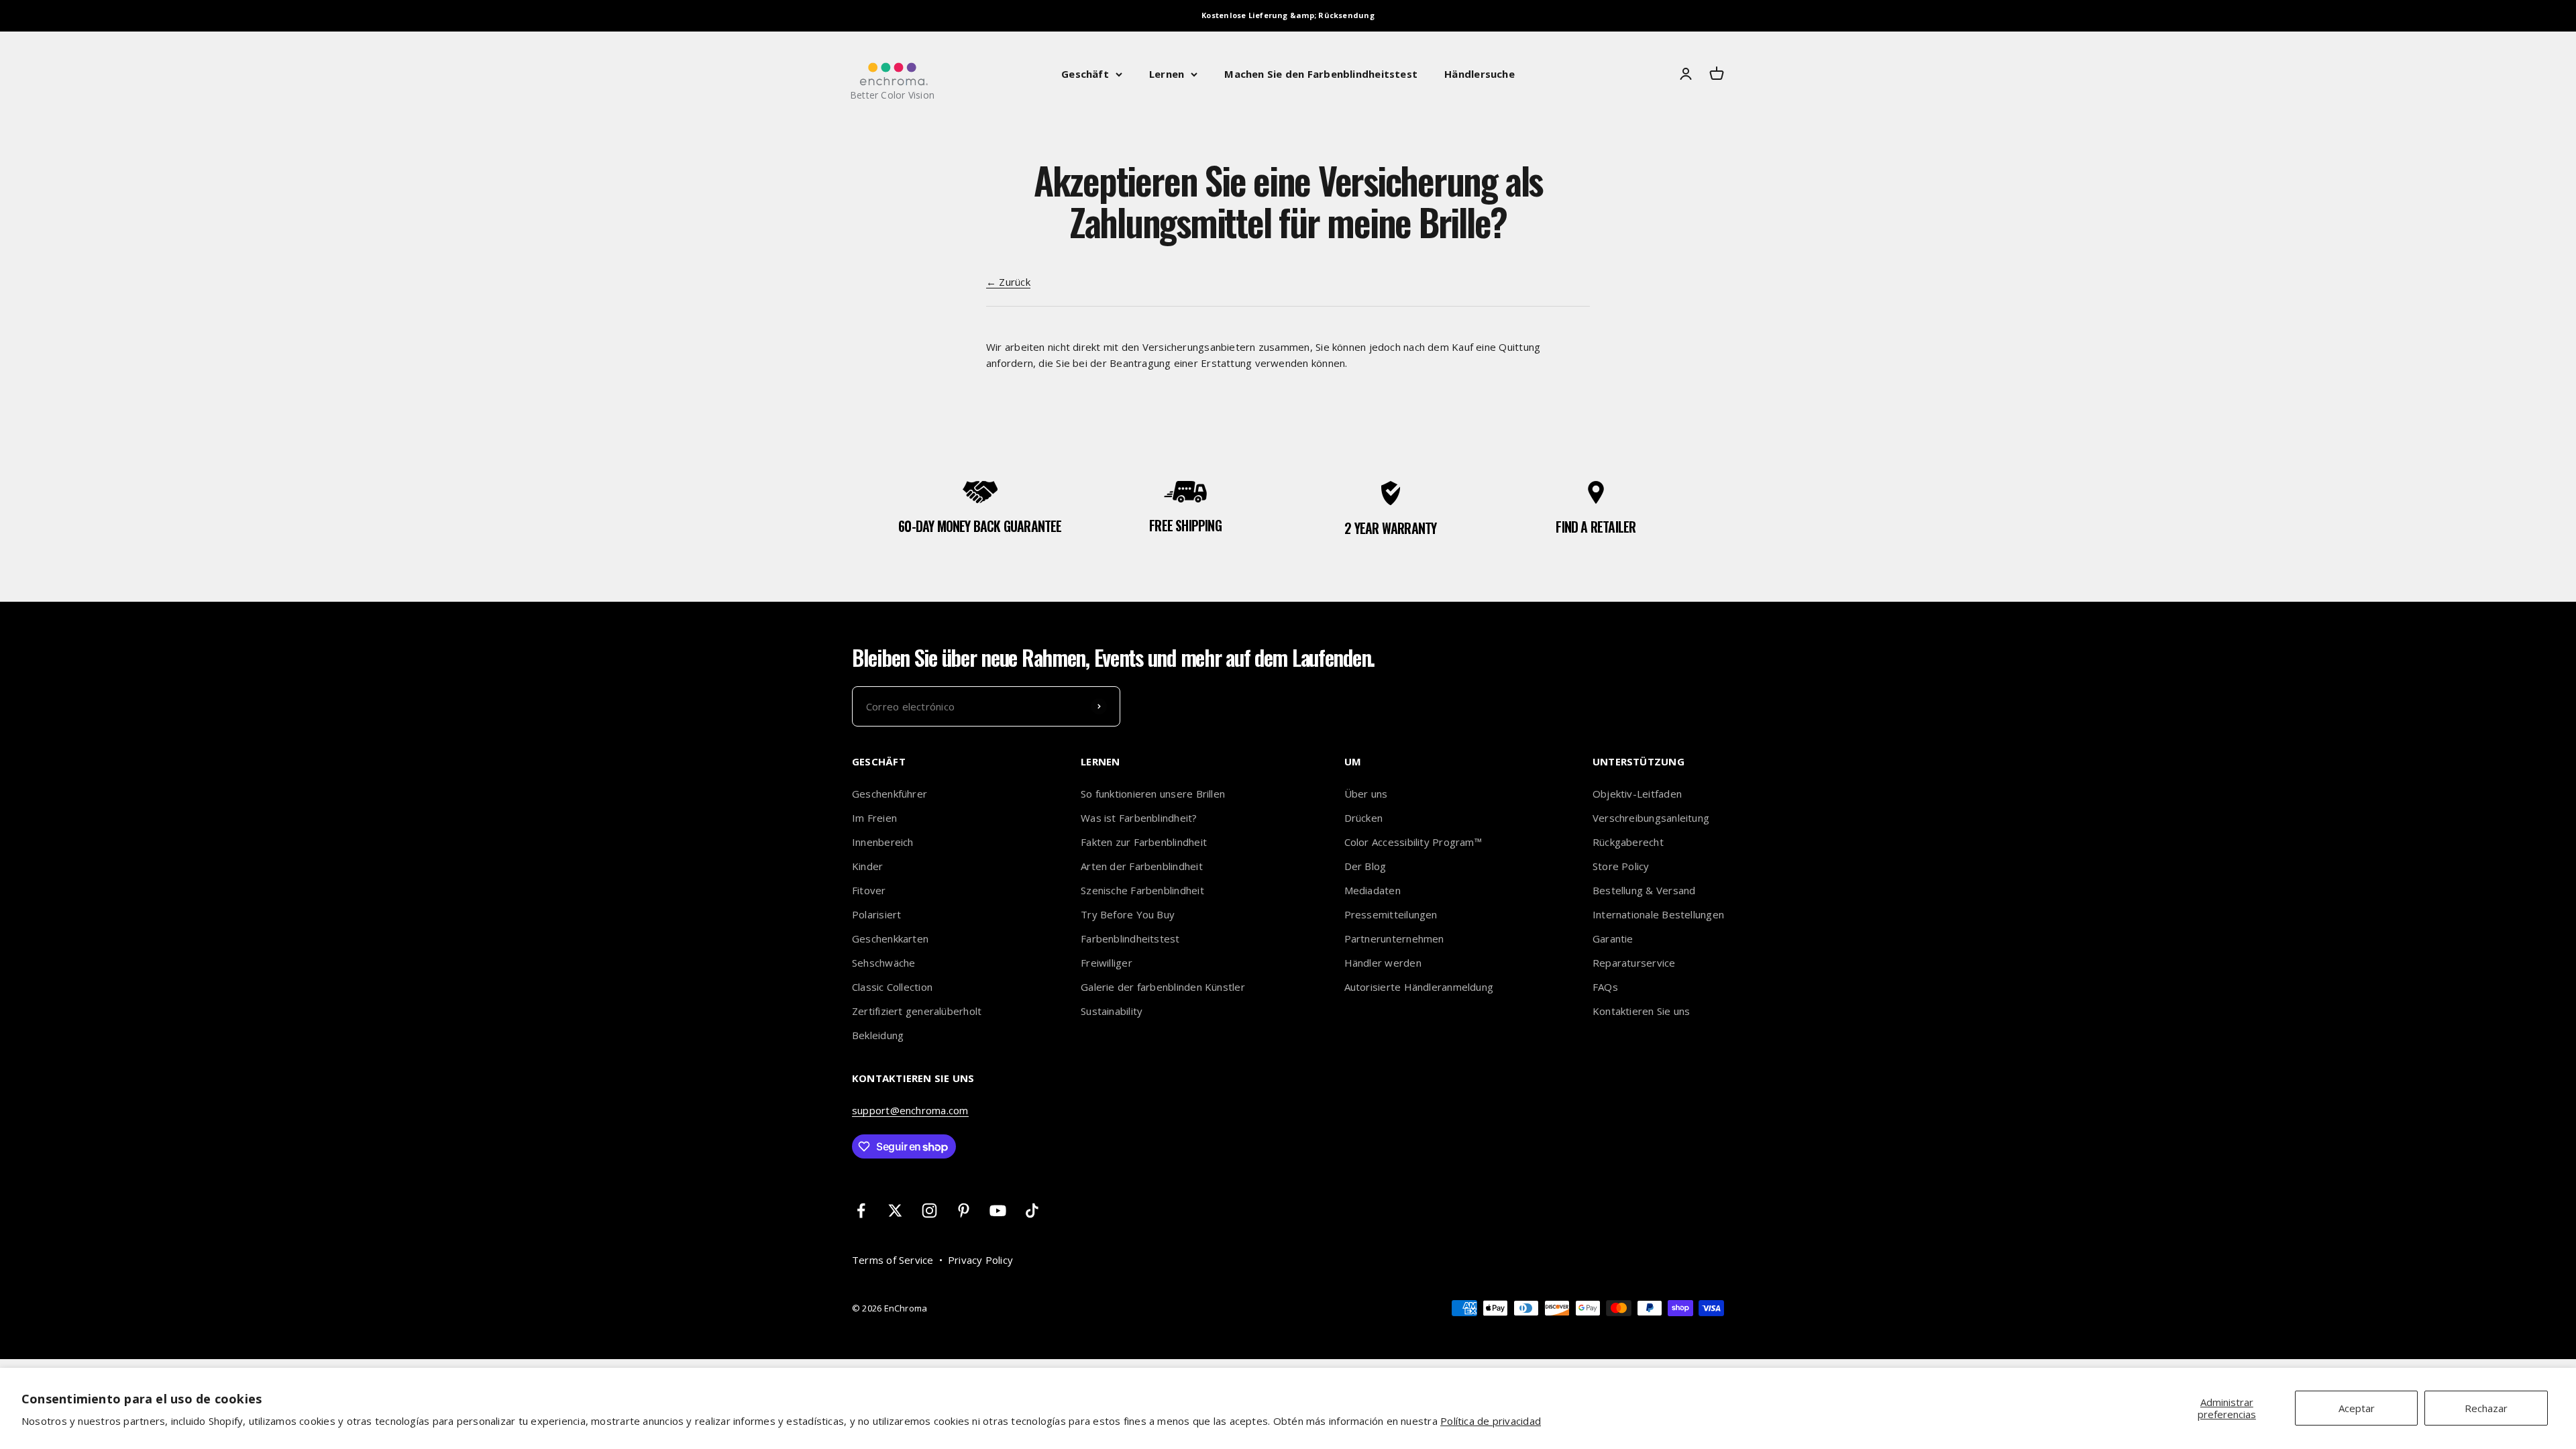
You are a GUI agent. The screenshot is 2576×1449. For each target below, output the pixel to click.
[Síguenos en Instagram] (929, 1211)
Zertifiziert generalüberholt (917, 1011)
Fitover (869, 890)
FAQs (1605, 987)
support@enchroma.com (910, 1110)
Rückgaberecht (1628, 842)
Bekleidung (878, 1035)
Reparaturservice (1634, 963)
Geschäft (1085, 74)
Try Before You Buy (1128, 914)
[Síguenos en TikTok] (1032, 1211)
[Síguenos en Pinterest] (964, 1211)
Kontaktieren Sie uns (1642, 1011)
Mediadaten (1373, 890)
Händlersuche (1480, 74)
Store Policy (1621, 866)
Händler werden (1383, 963)
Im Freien (874, 818)
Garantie (1613, 938)
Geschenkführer (890, 794)
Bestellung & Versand (1644, 890)
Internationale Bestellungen (1658, 914)
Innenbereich (883, 842)
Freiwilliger (1107, 963)
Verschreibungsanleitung (1651, 818)
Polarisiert (876, 914)
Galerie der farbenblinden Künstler (1163, 987)
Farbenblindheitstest (1130, 938)
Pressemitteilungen (1391, 914)
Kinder (867, 866)
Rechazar (2486, 1408)
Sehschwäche (883, 963)
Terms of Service (893, 1260)
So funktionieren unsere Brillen (1153, 794)
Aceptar (2357, 1408)
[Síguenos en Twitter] (895, 1211)
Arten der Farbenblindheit (1142, 866)
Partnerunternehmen (1394, 938)
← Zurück (1008, 282)
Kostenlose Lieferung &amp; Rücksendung (1288, 15)
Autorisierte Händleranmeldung (1419, 987)
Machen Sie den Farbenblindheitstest (1321, 74)
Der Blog (1365, 866)
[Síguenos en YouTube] (998, 1211)
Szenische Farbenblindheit (1142, 890)
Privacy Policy (980, 1260)
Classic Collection (892, 987)
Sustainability (1112, 1011)
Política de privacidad (1491, 1421)
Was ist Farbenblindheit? (1139, 818)
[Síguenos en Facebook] (861, 1211)
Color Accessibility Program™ (1413, 842)
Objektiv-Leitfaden (1637, 794)
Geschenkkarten (890, 938)
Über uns (1366, 794)
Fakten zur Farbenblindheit (1144, 842)
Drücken (1364, 818)
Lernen (1167, 74)
